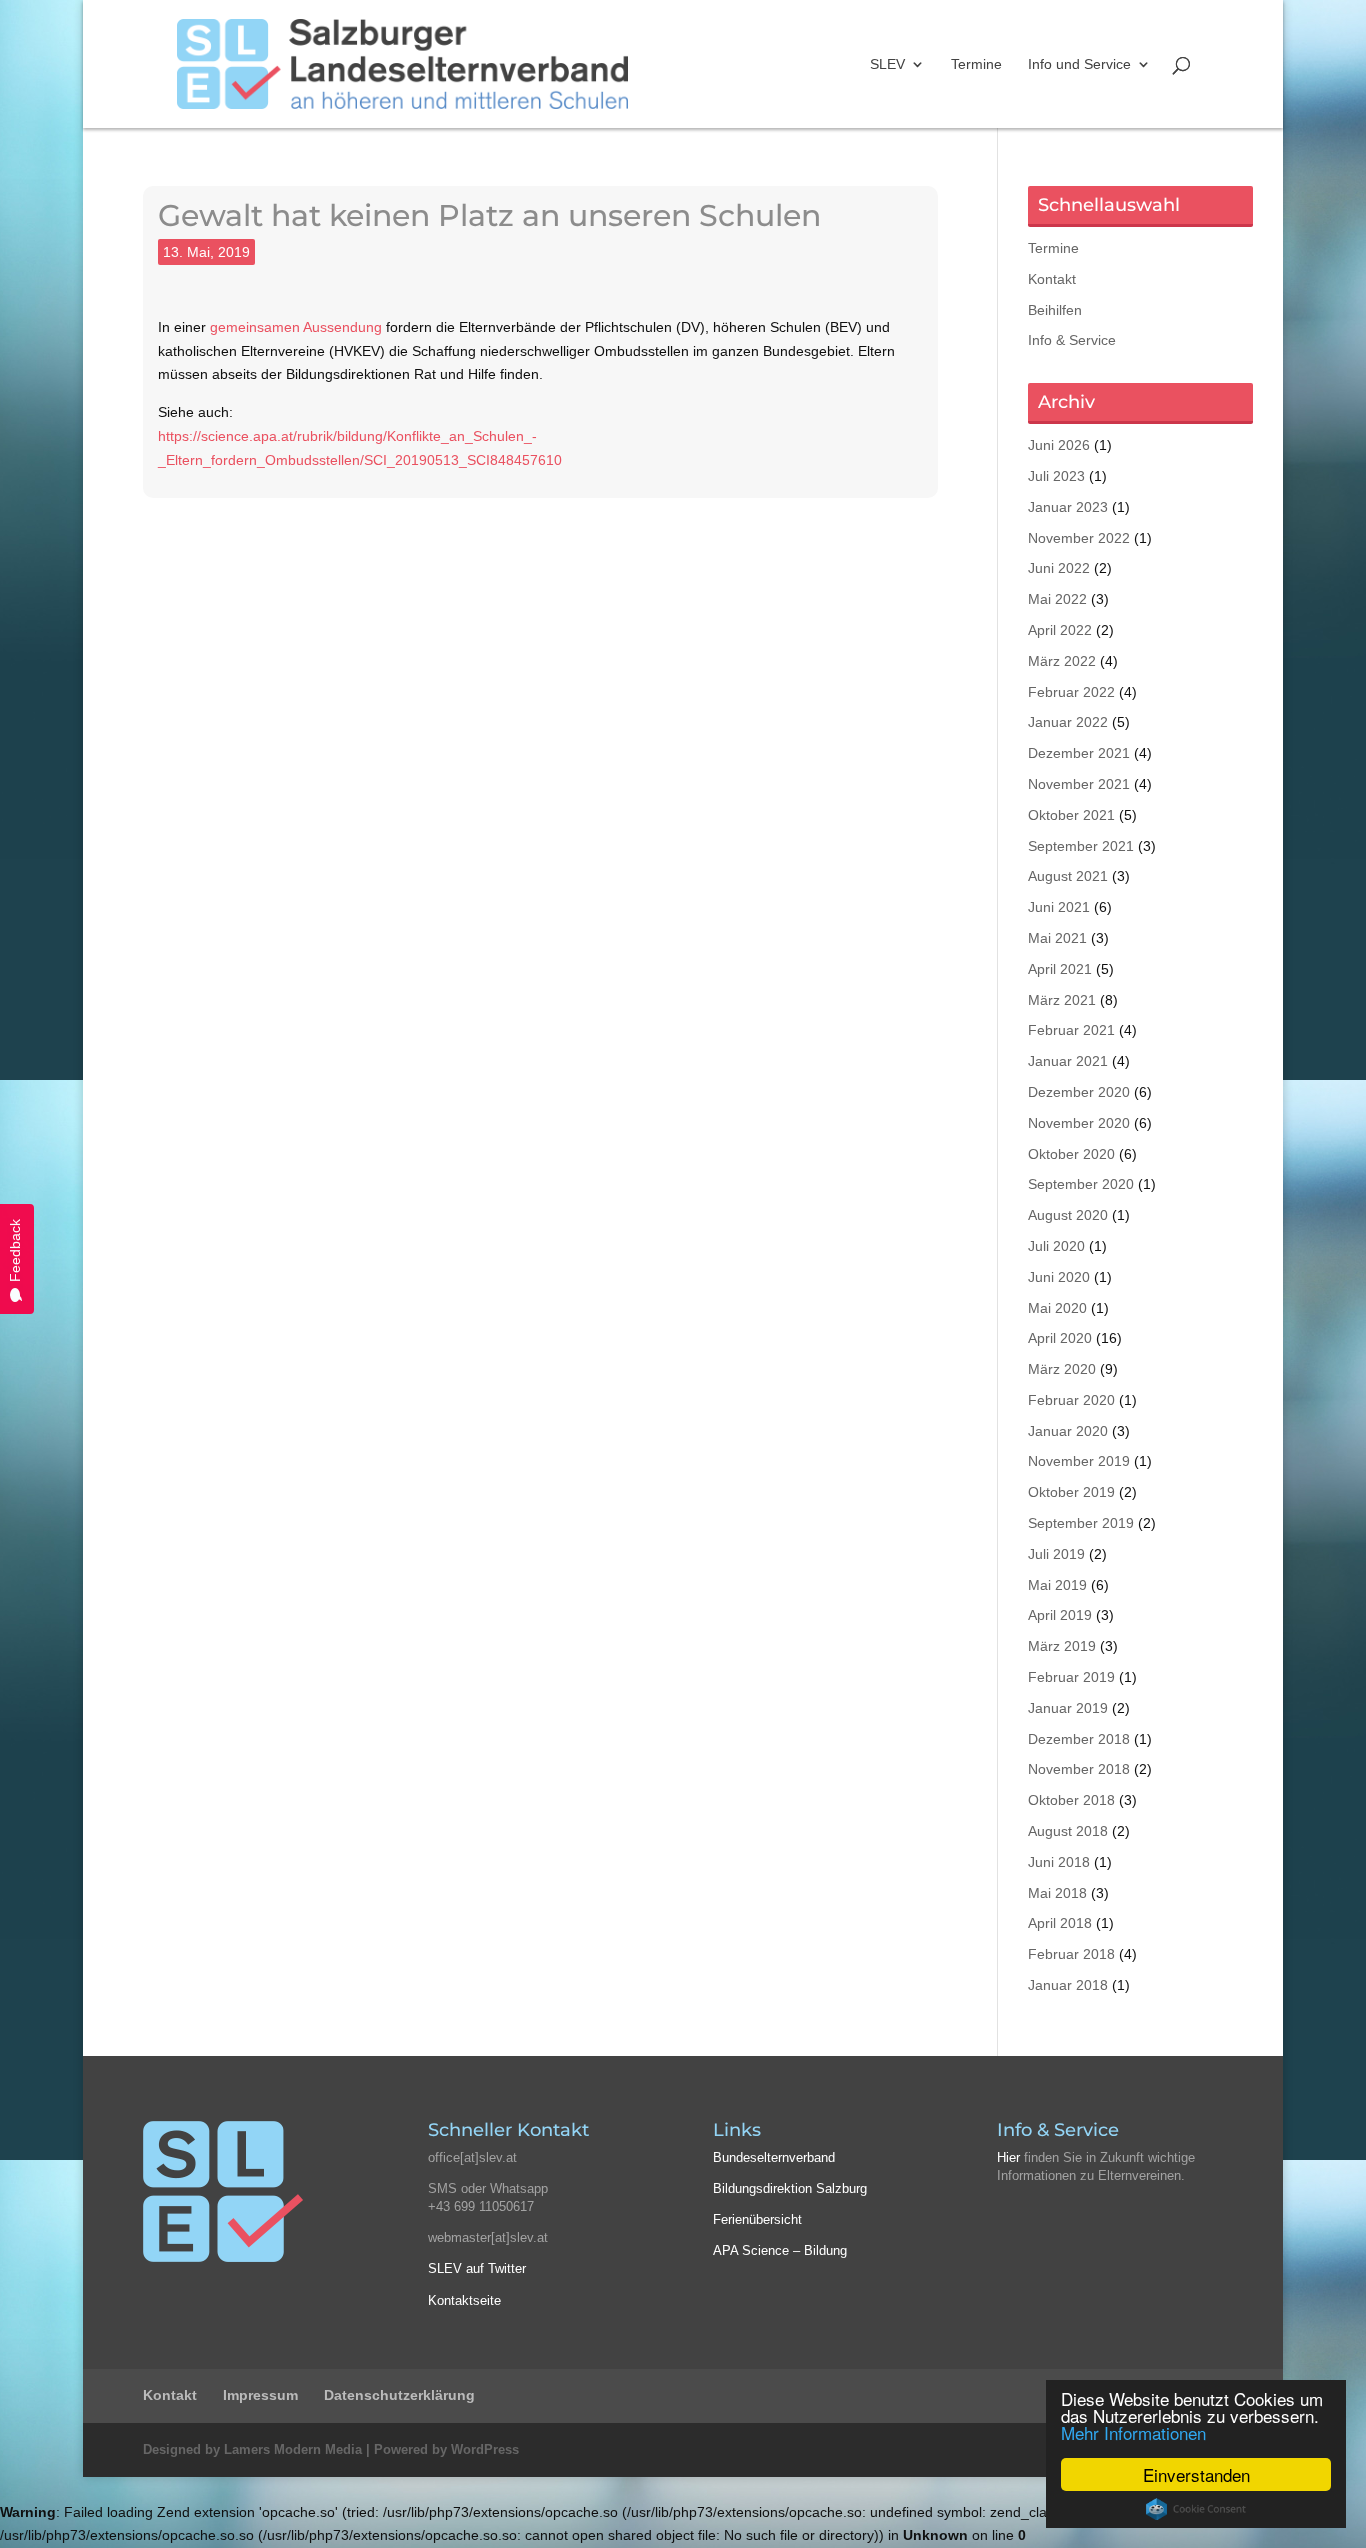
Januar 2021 (1068, 1061)
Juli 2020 (1056, 1246)
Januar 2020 (1068, 1431)
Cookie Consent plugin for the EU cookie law (1196, 2509)
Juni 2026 (1059, 445)
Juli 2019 (1056, 1554)
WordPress (485, 2449)
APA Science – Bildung (780, 2250)
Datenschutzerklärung (399, 2395)
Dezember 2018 (1079, 1739)
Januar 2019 (1068, 1708)
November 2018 (1079, 1769)
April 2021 (1060, 969)
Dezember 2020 (1079, 1092)
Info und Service (1079, 64)
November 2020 (1079, 1123)
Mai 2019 (1057, 1585)
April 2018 (1060, 1923)
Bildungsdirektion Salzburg (790, 2188)
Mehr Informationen (1133, 2432)
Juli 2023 (1056, 476)
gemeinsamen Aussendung (296, 327)
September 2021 (1081, 846)
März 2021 (1062, 1000)
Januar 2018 (1068, 1985)
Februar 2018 (1071, 1954)
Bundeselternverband (774, 2157)
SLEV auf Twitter (477, 2268)
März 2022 (1062, 661)
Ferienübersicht (757, 2219)
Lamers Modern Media (293, 2449)
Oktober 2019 (1071, 1492)
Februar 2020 (1071, 1400)
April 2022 (1060, 630)
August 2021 (1068, 876)
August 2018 (1068, 1831)
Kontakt (1052, 279)
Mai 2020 (1057, 1308)
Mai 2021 (1057, 938)
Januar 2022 (1068, 722)
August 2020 (1068, 1215)
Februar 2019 (1071, 1677)
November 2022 (1079, 538)
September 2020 (1081, 1184)
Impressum (260, 2395)
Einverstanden (1196, 2474)
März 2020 (1062, 1369)
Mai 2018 (1057, 1893)
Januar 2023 (1068, 507)
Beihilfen (1055, 310)
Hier (1008, 2157)
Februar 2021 (1071, 1030)
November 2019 (1079, 1461)
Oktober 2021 (1071, 815)
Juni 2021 (1059, 907)
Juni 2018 (1059, 1862)
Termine (976, 64)
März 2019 (1062, 1646)
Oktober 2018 (1071, 1800)
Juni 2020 (1059, 1277)
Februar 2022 (1071, 692)
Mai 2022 (1057, 599)
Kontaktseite (464, 2300)
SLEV (887, 64)
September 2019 (1081, 1523)
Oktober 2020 (1071, 1154)
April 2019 (1060, 1615)
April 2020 (1060, 1338)
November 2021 (1079, 784)
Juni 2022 (1059, 568)
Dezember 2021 (1079, 753)
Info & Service (1072, 340)
